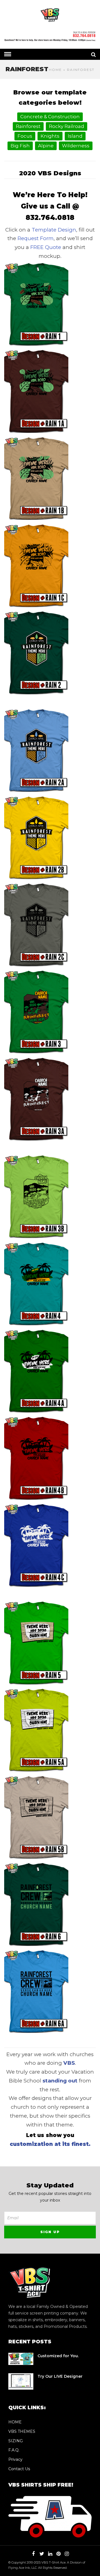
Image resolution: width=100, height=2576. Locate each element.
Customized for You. (58, 2356)
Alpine (46, 146)
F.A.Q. (14, 2450)
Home (55, 70)
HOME (15, 2422)
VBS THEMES (22, 2431)
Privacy (15, 2459)
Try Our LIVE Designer (60, 2376)
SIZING (16, 2441)
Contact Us (19, 2469)
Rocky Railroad (67, 126)
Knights (50, 136)
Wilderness (76, 146)
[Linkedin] (50, 2554)
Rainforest (28, 126)
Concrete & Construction (50, 117)
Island (75, 136)
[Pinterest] (58, 2554)
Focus (25, 136)
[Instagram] (67, 2554)
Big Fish (20, 146)
